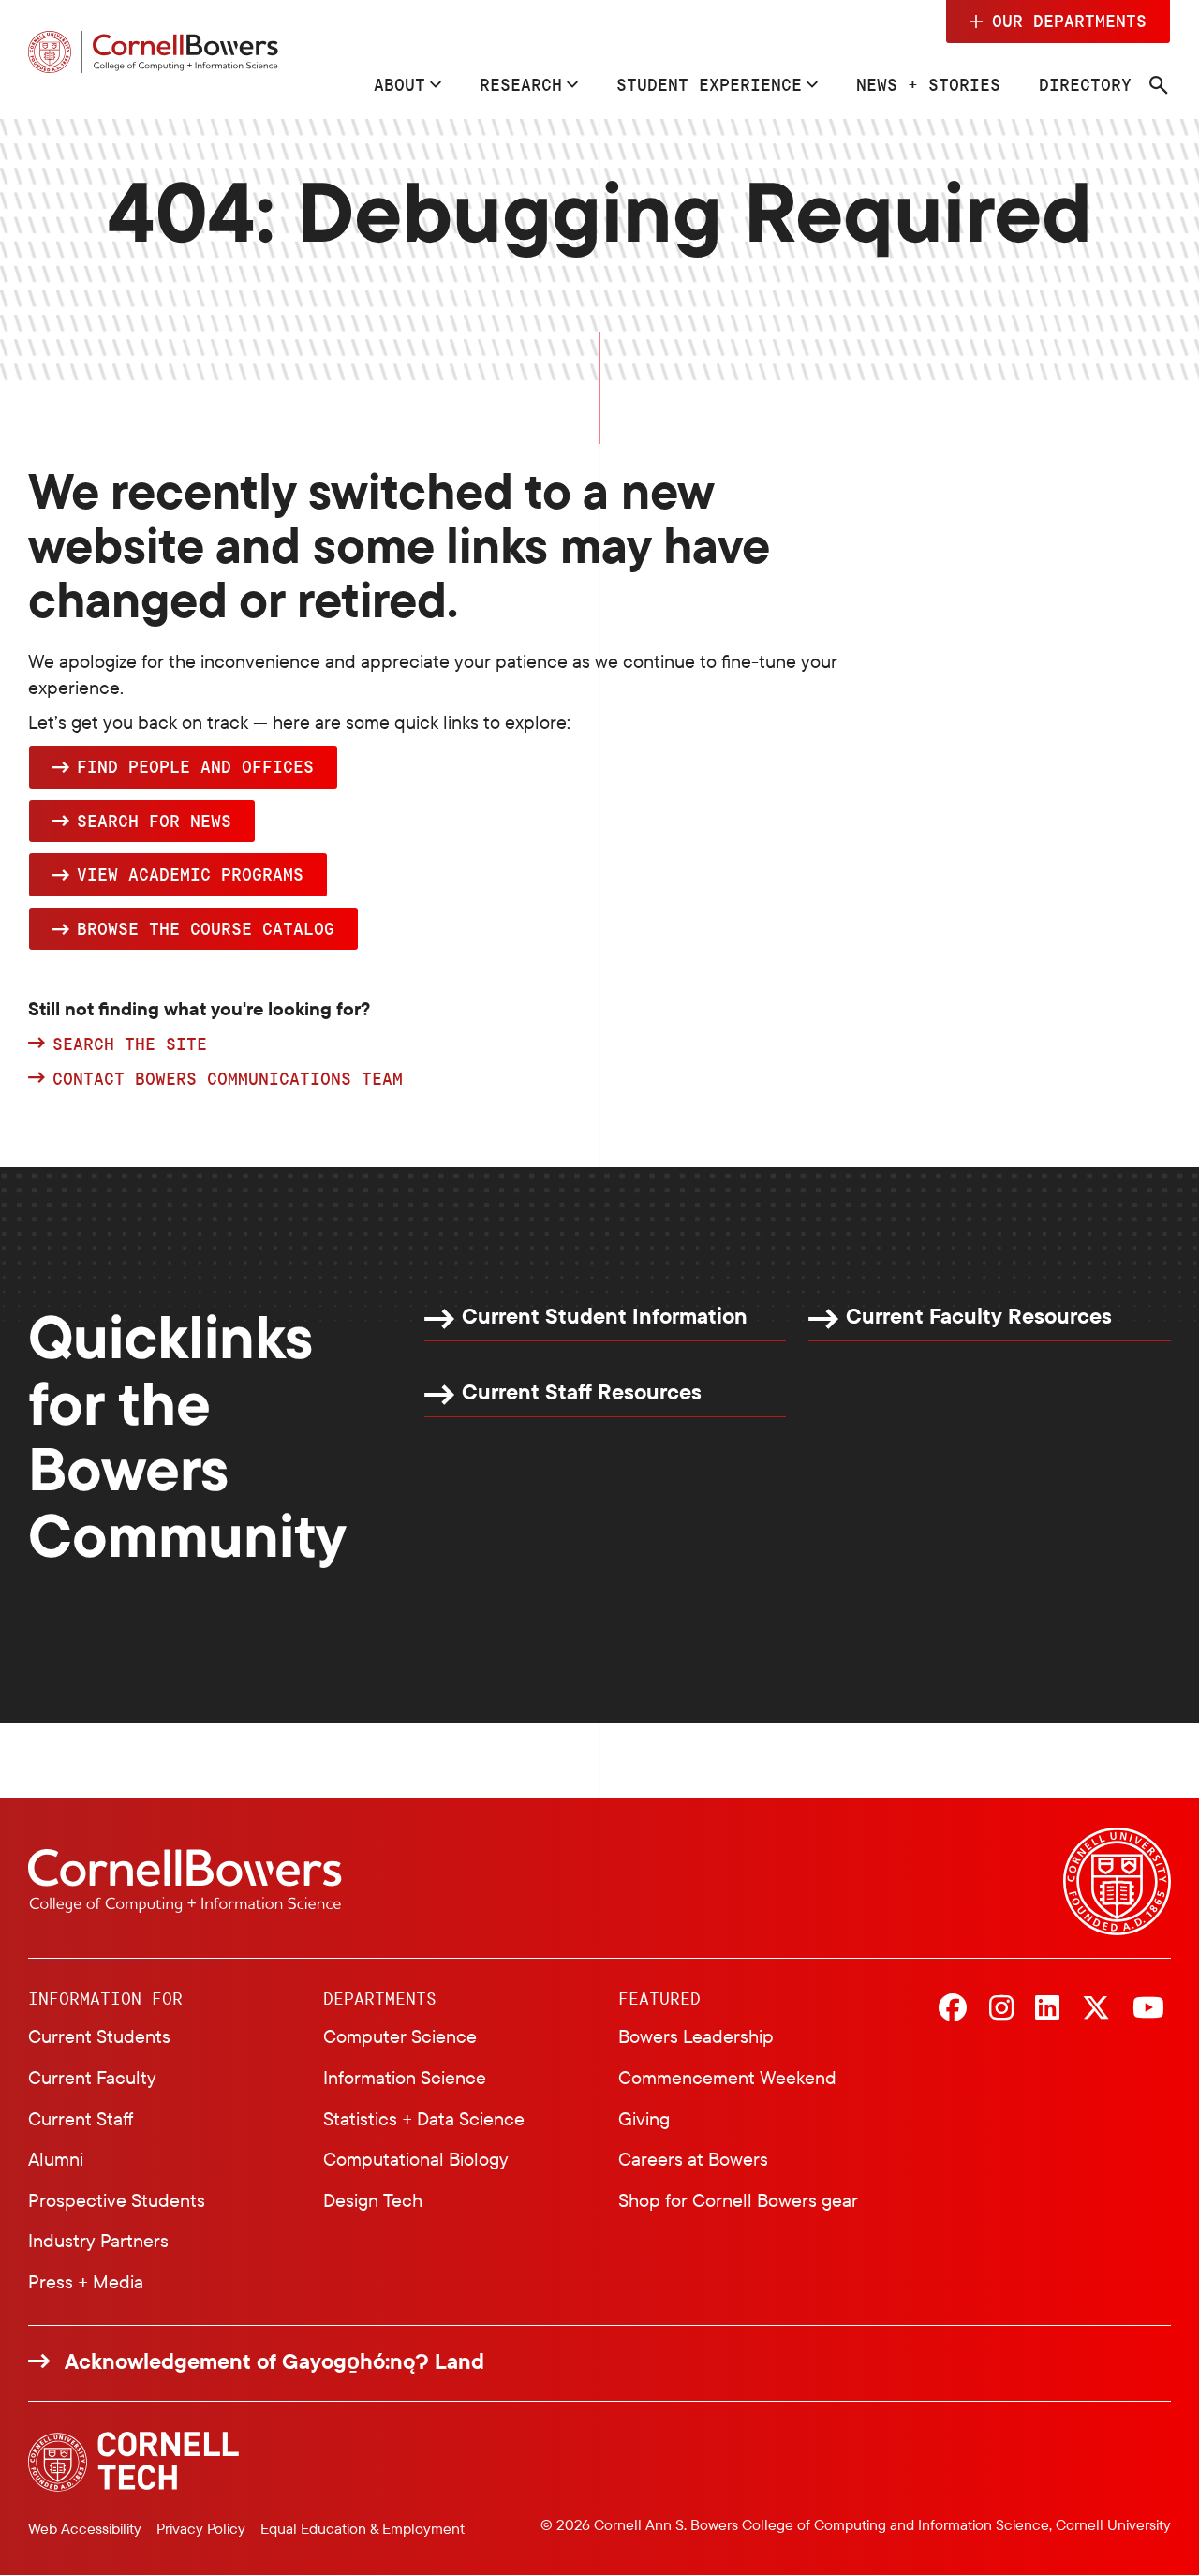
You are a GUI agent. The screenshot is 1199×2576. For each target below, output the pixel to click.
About (400, 84)
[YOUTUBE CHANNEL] (1148, 2009)
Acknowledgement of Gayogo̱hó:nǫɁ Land (274, 2361)
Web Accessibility (85, 2528)
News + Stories (928, 84)
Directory (1085, 84)
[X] (1096, 2009)
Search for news (154, 821)
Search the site (130, 1044)
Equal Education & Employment (363, 2528)
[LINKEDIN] (1047, 2009)
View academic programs (190, 874)
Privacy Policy (201, 2528)
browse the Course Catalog (206, 928)
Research (521, 84)
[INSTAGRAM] (1001, 2009)
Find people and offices (195, 766)
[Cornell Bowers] (153, 52)
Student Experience (709, 84)
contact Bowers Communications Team (228, 1079)
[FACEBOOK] (953, 2009)
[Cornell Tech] (133, 2462)
